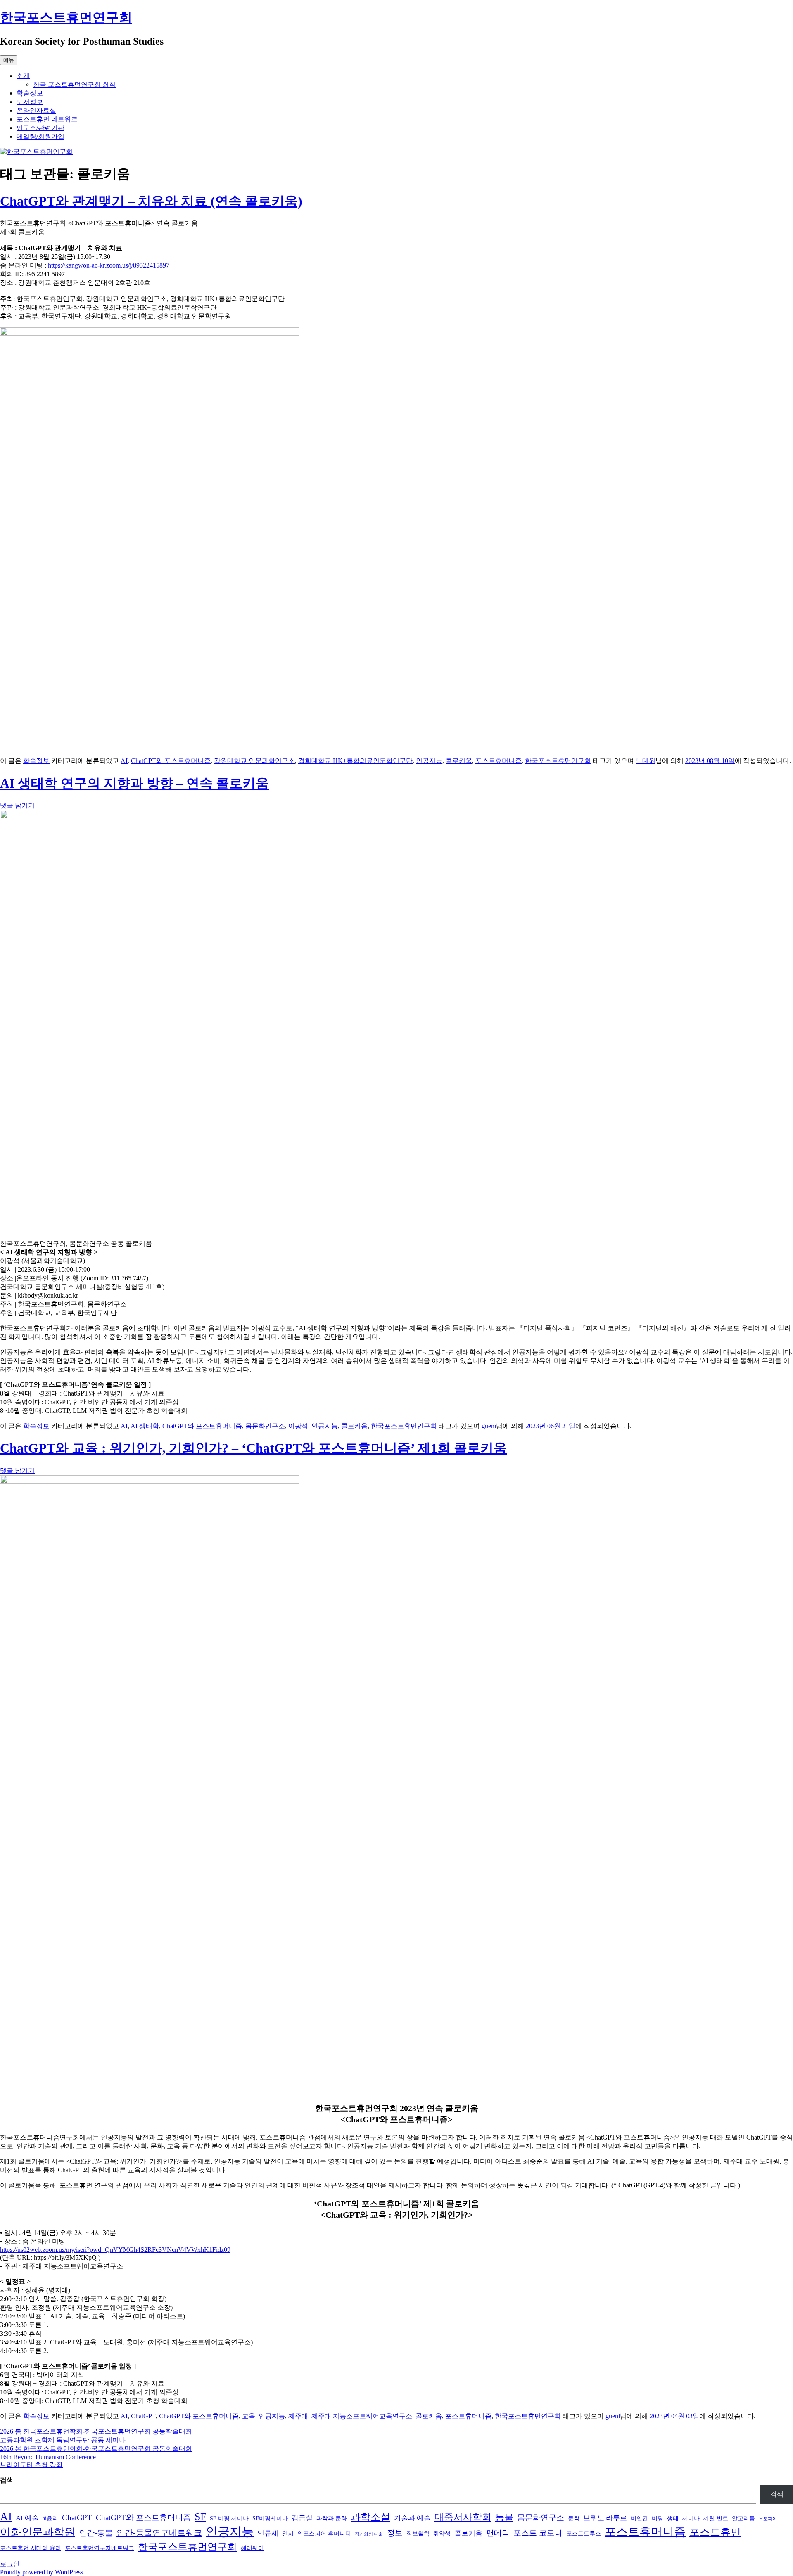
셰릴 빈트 (716, 2518)
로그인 (10, 2564)
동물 (504, 2517)
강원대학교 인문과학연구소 (254, 761)
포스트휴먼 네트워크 (47, 119)
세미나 (691, 2518)
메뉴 (9, 60)
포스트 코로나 (538, 2533)
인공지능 (429, 761)
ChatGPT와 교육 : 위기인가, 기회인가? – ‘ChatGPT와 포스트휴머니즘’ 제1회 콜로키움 (253, 1448)
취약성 (442, 2533)
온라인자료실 (36, 110)
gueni (489, 1426)
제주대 (298, 2416)
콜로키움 (459, 761)
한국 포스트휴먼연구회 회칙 (74, 84)
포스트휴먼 (715, 2532)
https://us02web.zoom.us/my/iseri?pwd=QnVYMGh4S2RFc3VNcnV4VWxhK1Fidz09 (115, 2250)
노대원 (646, 761)
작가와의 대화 (369, 2534)
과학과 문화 (332, 2518)
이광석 (298, 1426)
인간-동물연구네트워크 (159, 2533)
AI (124, 761)
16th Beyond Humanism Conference (48, 2457)
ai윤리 (50, 2518)
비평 (658, 2518)
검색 (7, 2480)
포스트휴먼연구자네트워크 (100, 2548)
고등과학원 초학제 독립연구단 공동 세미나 (63, 2440)
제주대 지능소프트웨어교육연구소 (362, 2416)
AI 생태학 (145, 1426)
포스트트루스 (584, 2533)
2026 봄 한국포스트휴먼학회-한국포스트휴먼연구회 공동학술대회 (96, 2431)
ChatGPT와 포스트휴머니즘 (171, 761)
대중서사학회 (463, 2517)
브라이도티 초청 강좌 (31, 2465)
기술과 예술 (412, 2518)
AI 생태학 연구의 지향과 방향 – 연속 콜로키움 (134, 783)
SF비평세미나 (270, 2518)
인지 (288, 2533)
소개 (23, 76)
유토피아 (768, 2519)
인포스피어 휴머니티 (324, 2533)
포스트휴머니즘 (499, 761)
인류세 (268, 2533)
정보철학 (418, 2533)
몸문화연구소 (265, 1426)
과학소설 (370, 2517)
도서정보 (30, 102)
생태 (673, 2518)
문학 (574, 2518)
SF (200, 2517)
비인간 (639, 2518)
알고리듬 (743, 2518)
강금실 (302, 2518)
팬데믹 (498, 2533)
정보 (395, 2533)
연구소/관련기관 (40, 128)
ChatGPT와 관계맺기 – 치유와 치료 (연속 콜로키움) (151, 201)
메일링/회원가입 (40, 136)
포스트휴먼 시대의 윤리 (31, 2548)
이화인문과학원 (38, 2532)
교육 (249, 2416)
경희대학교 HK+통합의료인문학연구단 (355, 761)
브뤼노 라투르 (605, 2518)
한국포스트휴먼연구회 (66, 17)
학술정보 (30, 93)
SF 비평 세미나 (229, 2518)
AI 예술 (27, 2518)
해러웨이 (252, 2548)
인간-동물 (96, 2533)
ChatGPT (143, 2416)
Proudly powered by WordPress (42, 2572)
